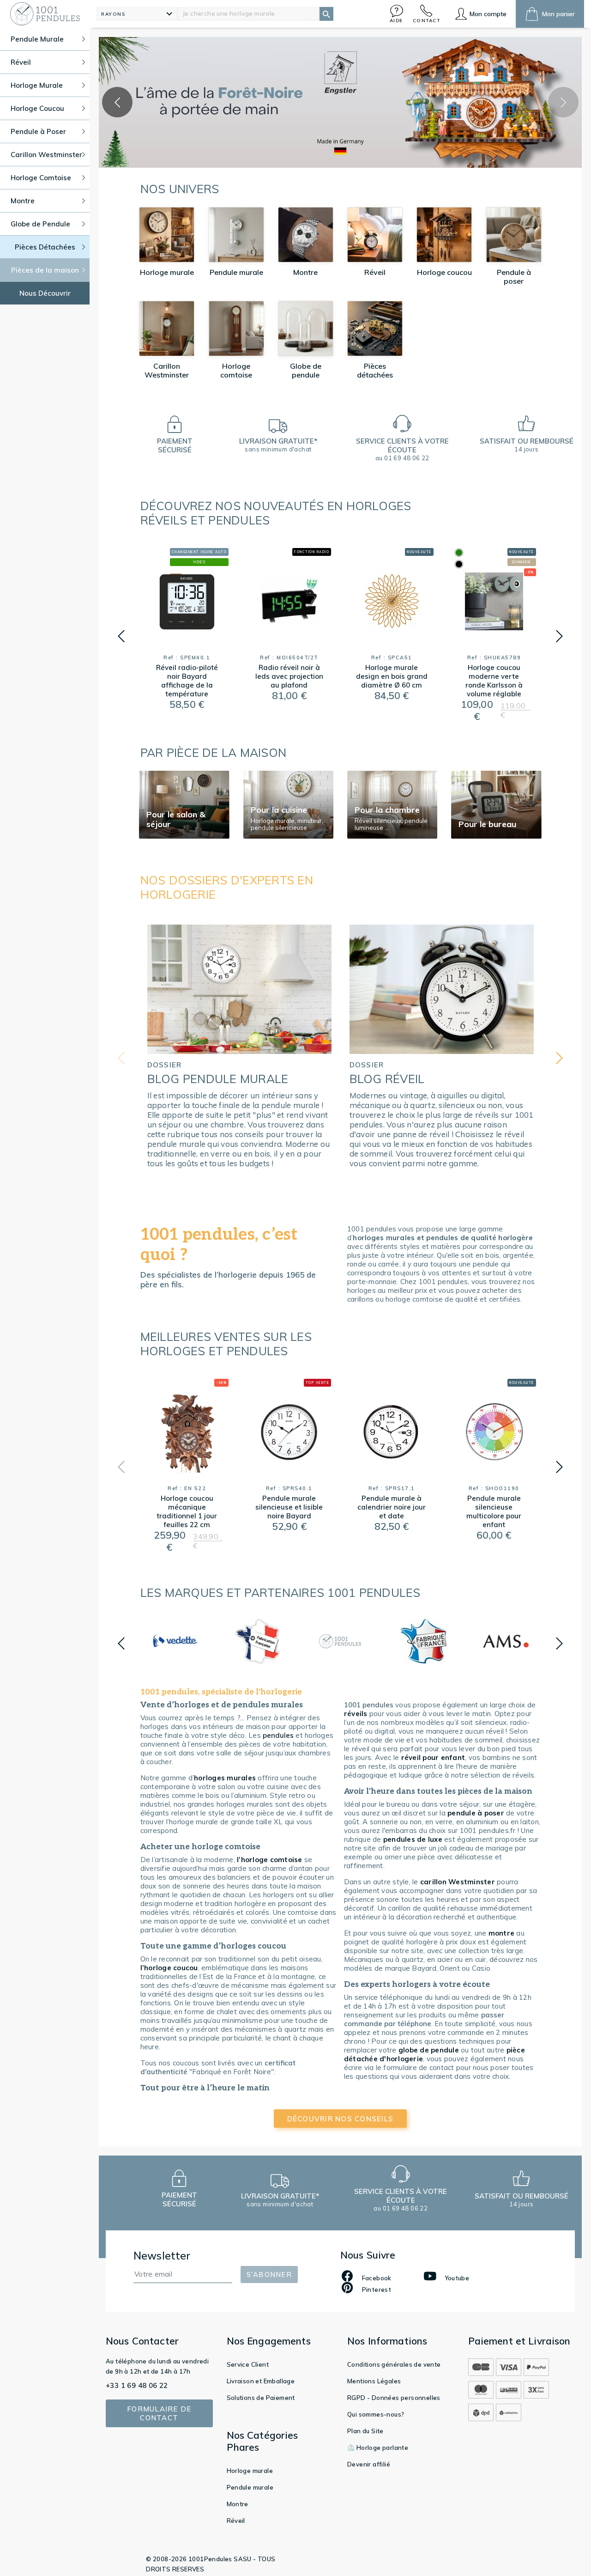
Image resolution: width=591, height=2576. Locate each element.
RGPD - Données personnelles (394, 2398)
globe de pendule (429, 2050)
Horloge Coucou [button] (37, 108)
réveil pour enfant (433, 1757)
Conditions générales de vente (394, 2364)
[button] (397, 14)
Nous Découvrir (45, 293)
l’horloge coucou (169, 1968)
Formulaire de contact (159, 2413)
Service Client (248, 2364)
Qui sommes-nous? (376, 2414)
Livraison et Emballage (261, 2381)
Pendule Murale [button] (37, 39)
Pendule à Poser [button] (38, 131)
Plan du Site (365, 2431)
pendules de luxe (413, 1839)
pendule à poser (476, 1813)
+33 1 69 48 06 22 (137, 2385)
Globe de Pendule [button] (40, 224)
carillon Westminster (458, 1882)
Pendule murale (250, 2487)
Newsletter (162, 2256)
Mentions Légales (374, 2381)
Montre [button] (23, 201)
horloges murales (226, 1778)
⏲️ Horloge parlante (378, 2448)
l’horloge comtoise (270, 1860)
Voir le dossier (239, 1187)
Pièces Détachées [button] (45, 247)
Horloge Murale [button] (37, 85)
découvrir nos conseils (341, 2119)
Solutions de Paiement (261, 2398)
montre (502, 1933)
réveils (356, 1714)
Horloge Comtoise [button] (41, 178)
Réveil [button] (21, 62)
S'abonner (269, 2275)
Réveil (236, 2521)
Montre (238, 2504)
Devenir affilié (369, 2464)
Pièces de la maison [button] (45, 270)
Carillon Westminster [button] (46, 155)
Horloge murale (250, 2471)
